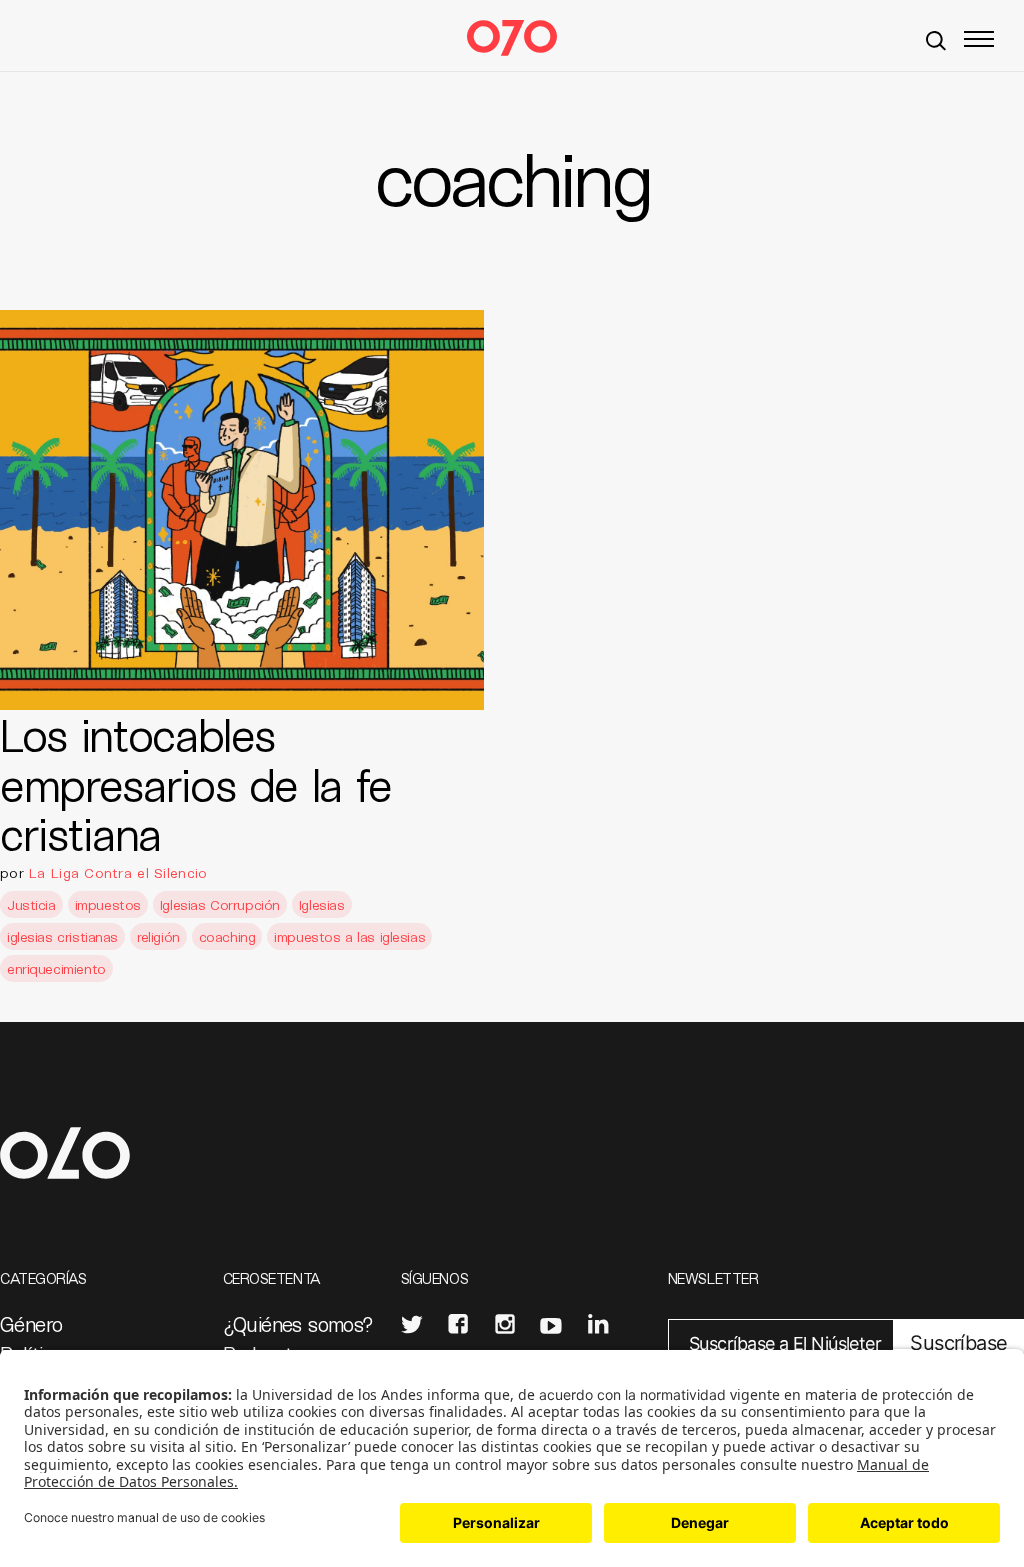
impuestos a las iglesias (349, 936)
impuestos (108, 904)
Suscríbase (958, 1343)
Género (31, 1324)
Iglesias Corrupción (220, 904)
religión (158, 936)
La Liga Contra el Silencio (118, 872)
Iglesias (322, 904)
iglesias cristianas (62, 936)
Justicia (31, 904)
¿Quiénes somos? (298, 1324)
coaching (227, 936)
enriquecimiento (56, 968)
